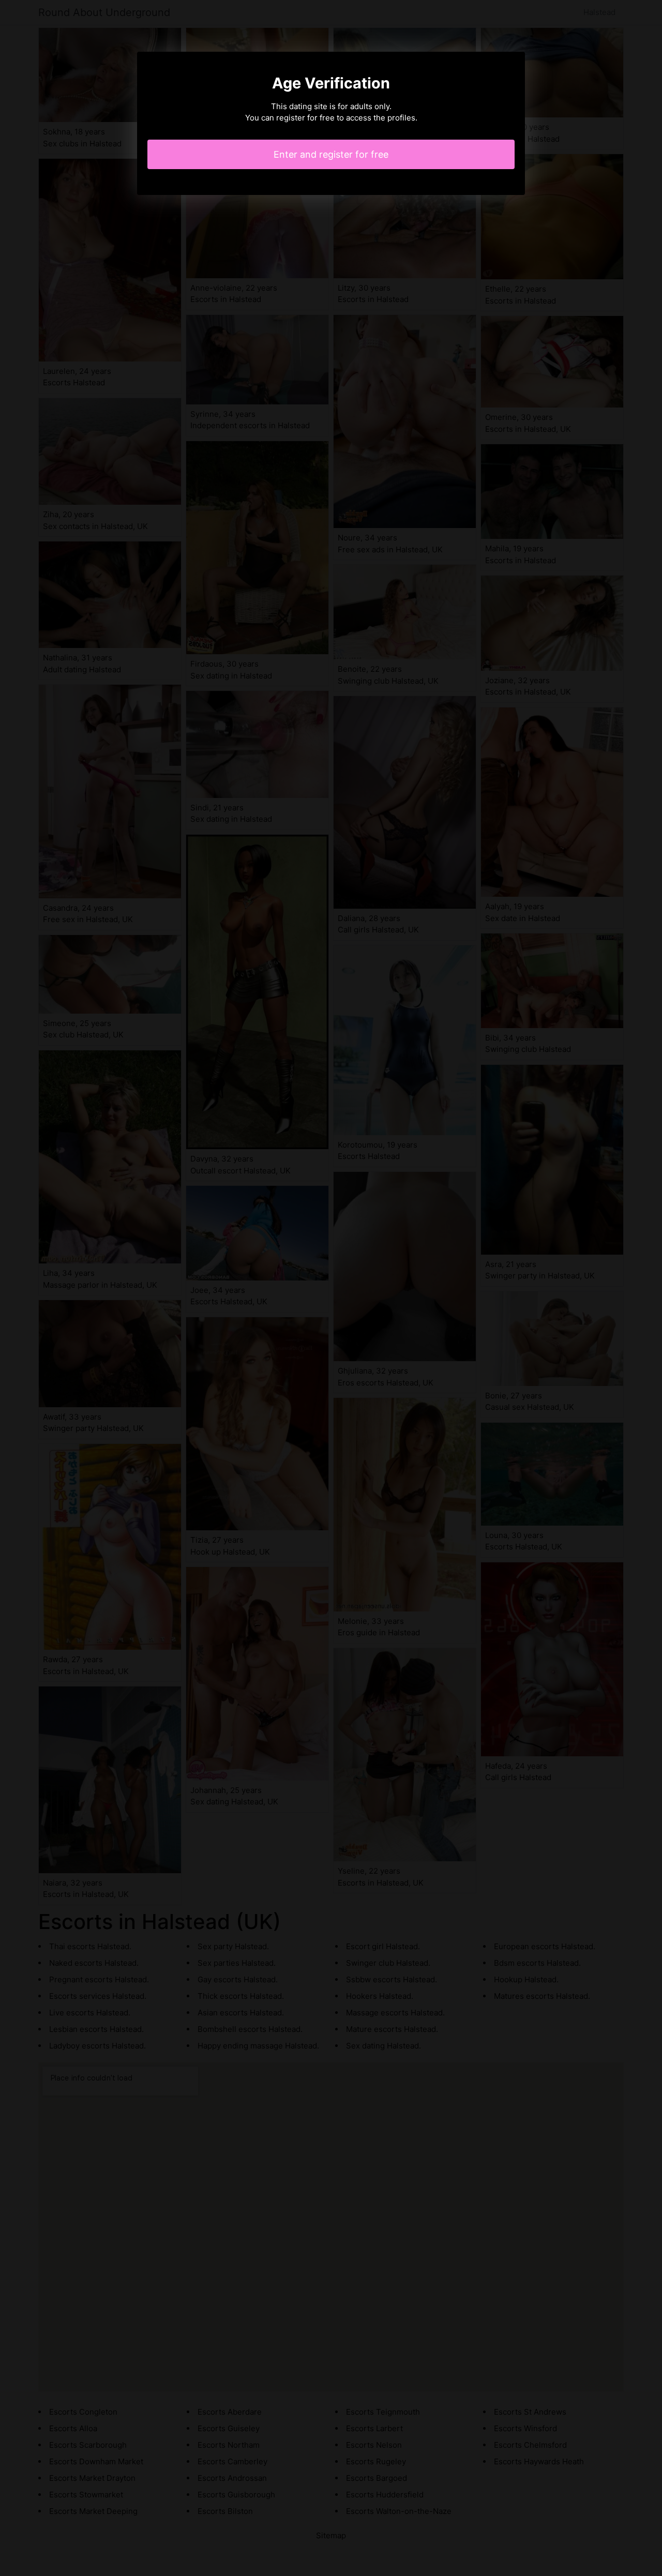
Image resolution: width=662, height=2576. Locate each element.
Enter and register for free (331, 154)
